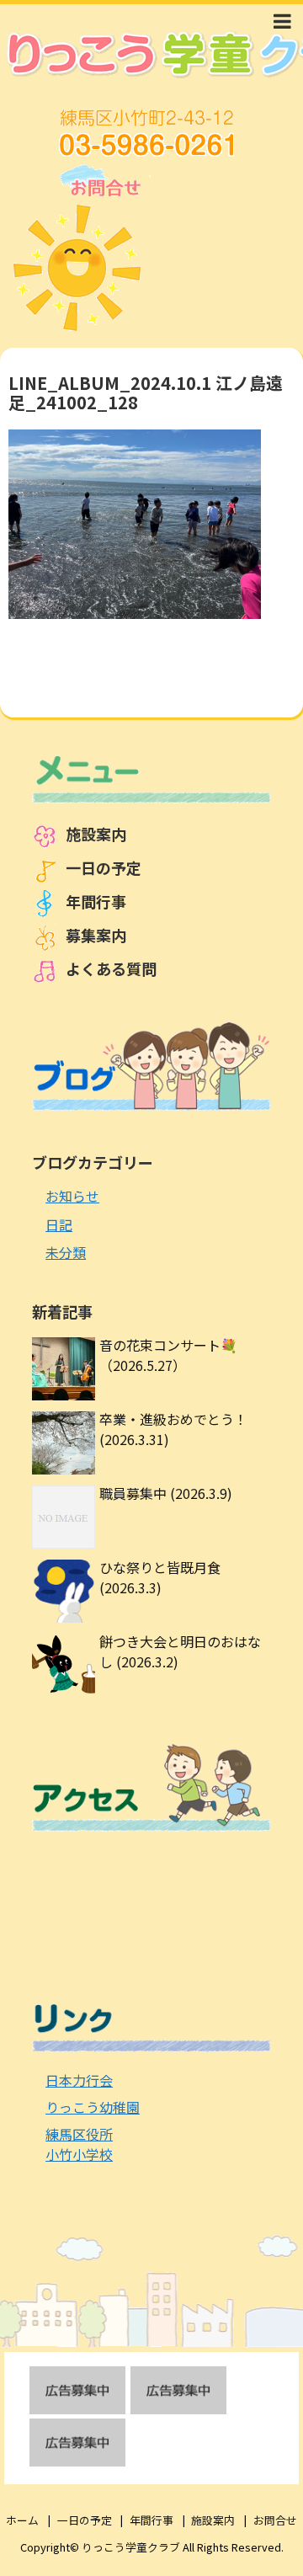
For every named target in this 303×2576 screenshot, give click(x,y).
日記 (59, 1224)
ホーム (22, 2520)
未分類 (66, 1252)
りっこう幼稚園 (93, 2107)
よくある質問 (111, 968)
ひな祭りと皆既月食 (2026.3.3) (160, 1577)
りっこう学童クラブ (131, 2547)
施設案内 (96, 834)
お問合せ (275, 2520)
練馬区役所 (79, 2134)
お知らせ (72, 1196)
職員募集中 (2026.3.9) (166, 1493)
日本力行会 (79, 2080)
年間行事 (96, 901)
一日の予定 (104, 867)
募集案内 (96, 935)
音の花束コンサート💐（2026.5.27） (168, 1355)
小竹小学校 (79, 2154)
